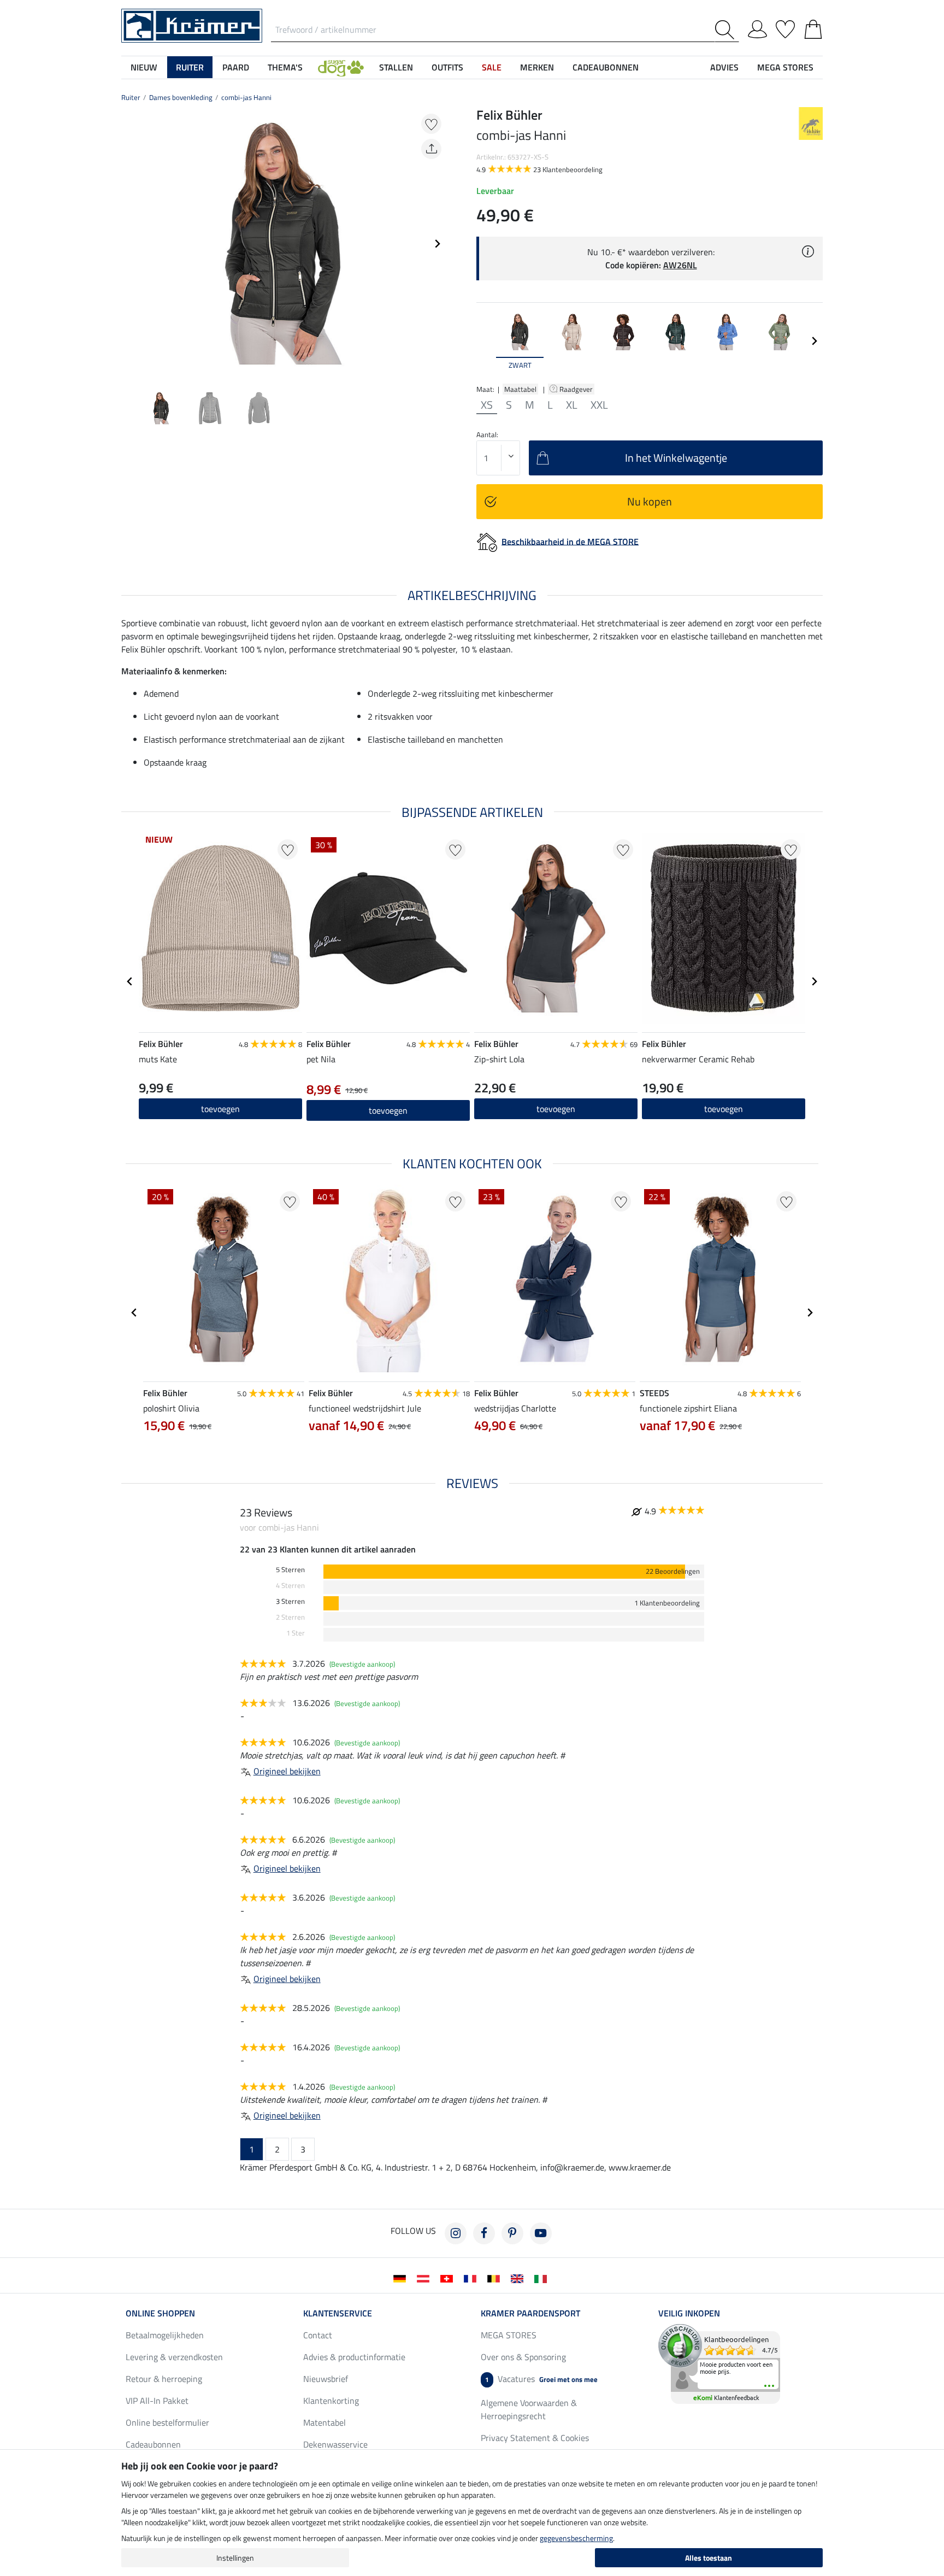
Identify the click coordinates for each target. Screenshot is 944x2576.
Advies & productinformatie (354, 2357)
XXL (599, 405)
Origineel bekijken (287, 1771)
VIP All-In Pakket (157, 2401)
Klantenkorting (331, 2401)
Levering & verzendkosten (174, 2357)
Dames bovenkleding (181, 97)
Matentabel (324, 2422)
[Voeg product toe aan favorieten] (431, 124)
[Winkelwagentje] (813, 27)
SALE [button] (492, 67)
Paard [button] (236, 67)
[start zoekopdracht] (727, 30)
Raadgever (577, 389)
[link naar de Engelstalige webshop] (519, 2278)
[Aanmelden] (757, 27)
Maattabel (520, 389)
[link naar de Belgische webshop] (496, 2278)
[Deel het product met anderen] (431, 149)
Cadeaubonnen (153, 2444)
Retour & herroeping (164, 2379)
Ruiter (131, 97)
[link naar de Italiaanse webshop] (543, 2278)
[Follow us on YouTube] (541, 2233)
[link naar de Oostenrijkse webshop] (425, 2278)
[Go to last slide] (130, 981)
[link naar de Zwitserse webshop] (449, 2278)
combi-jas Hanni (246, 97)
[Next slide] (437, 244)
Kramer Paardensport (530, 2313)
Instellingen (235, 2558)
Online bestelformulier (167, 2422)
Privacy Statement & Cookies (535, 2438)
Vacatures (541, 2379)
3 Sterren (290, 1601)
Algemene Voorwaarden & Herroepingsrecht (529, 2409)
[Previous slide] (130, 244)
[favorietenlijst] (785, 27)
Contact (318, 2335)
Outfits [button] (447, 67)
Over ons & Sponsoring (523, 2357)
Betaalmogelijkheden (165, 2335)
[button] (341, 67)
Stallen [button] (396, 67)
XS (487, 405)
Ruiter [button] (190, 67)
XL (572, 405)
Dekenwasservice (335, 2444)
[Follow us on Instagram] (456, 2233)
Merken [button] (537, 67)
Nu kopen (650, 501)
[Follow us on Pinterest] (512, 2233)
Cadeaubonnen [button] (606, 67)
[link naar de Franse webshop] (472, 2278)
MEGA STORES (785, 67)
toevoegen (556, 1109)
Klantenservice (338, 2313)
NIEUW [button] (144, 67)
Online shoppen (160, 2313)
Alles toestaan (709, 2558)
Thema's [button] (285, 67)
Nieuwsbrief (326, 2379)
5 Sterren (290, 1570)
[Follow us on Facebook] (484, 2233)
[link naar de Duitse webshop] (402, 2278)
